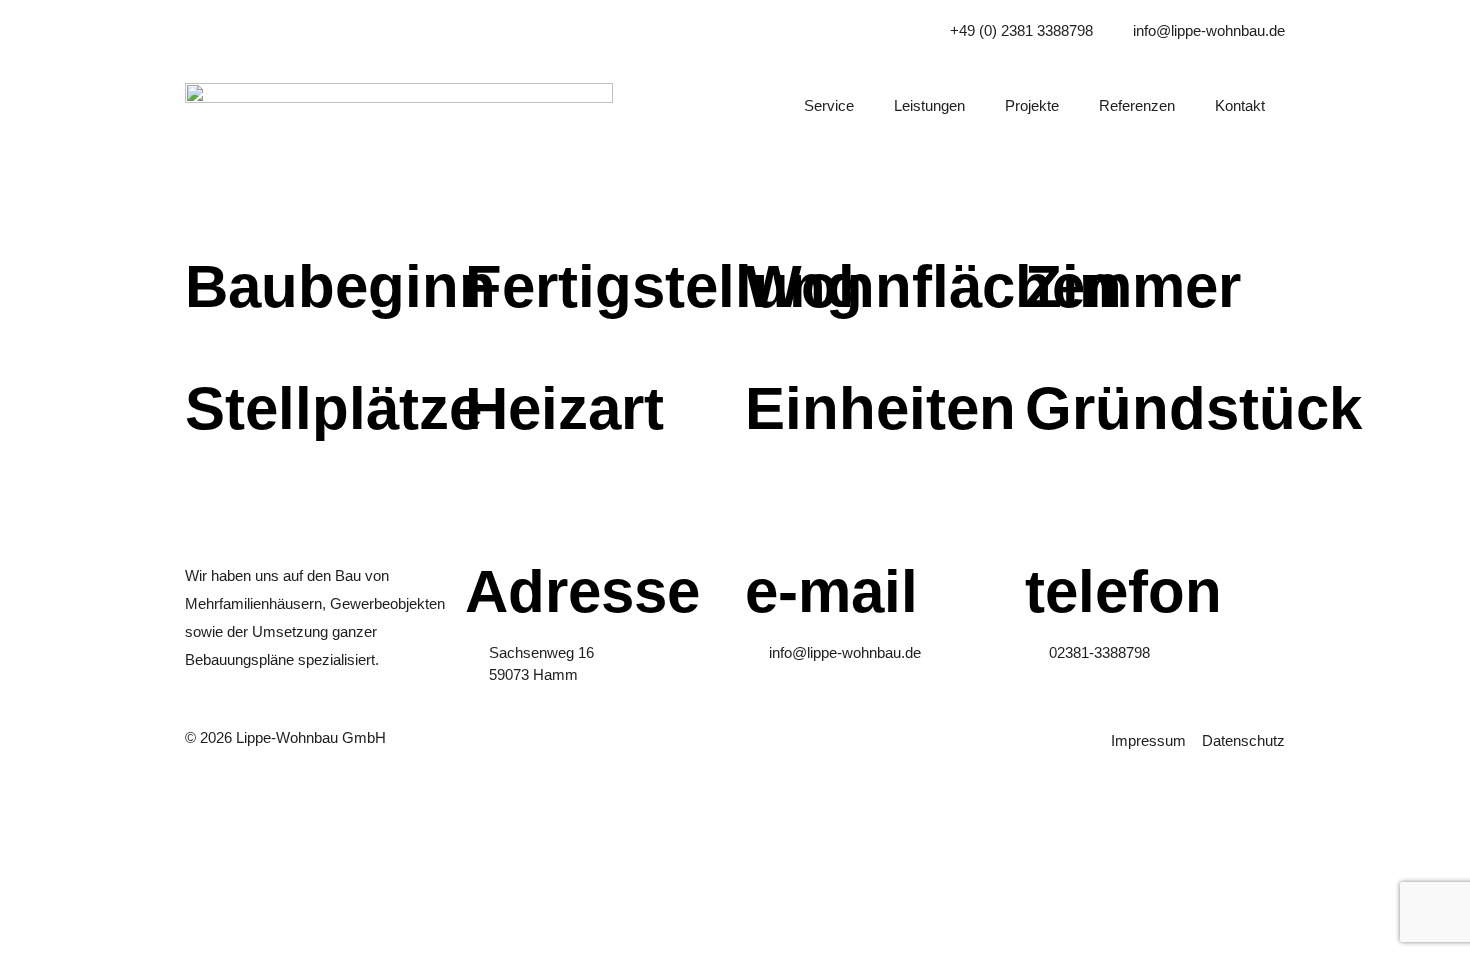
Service (829, 105)
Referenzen (1137, 105)
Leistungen (929, 105)
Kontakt (1240, 105)
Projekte (1032, 105)
